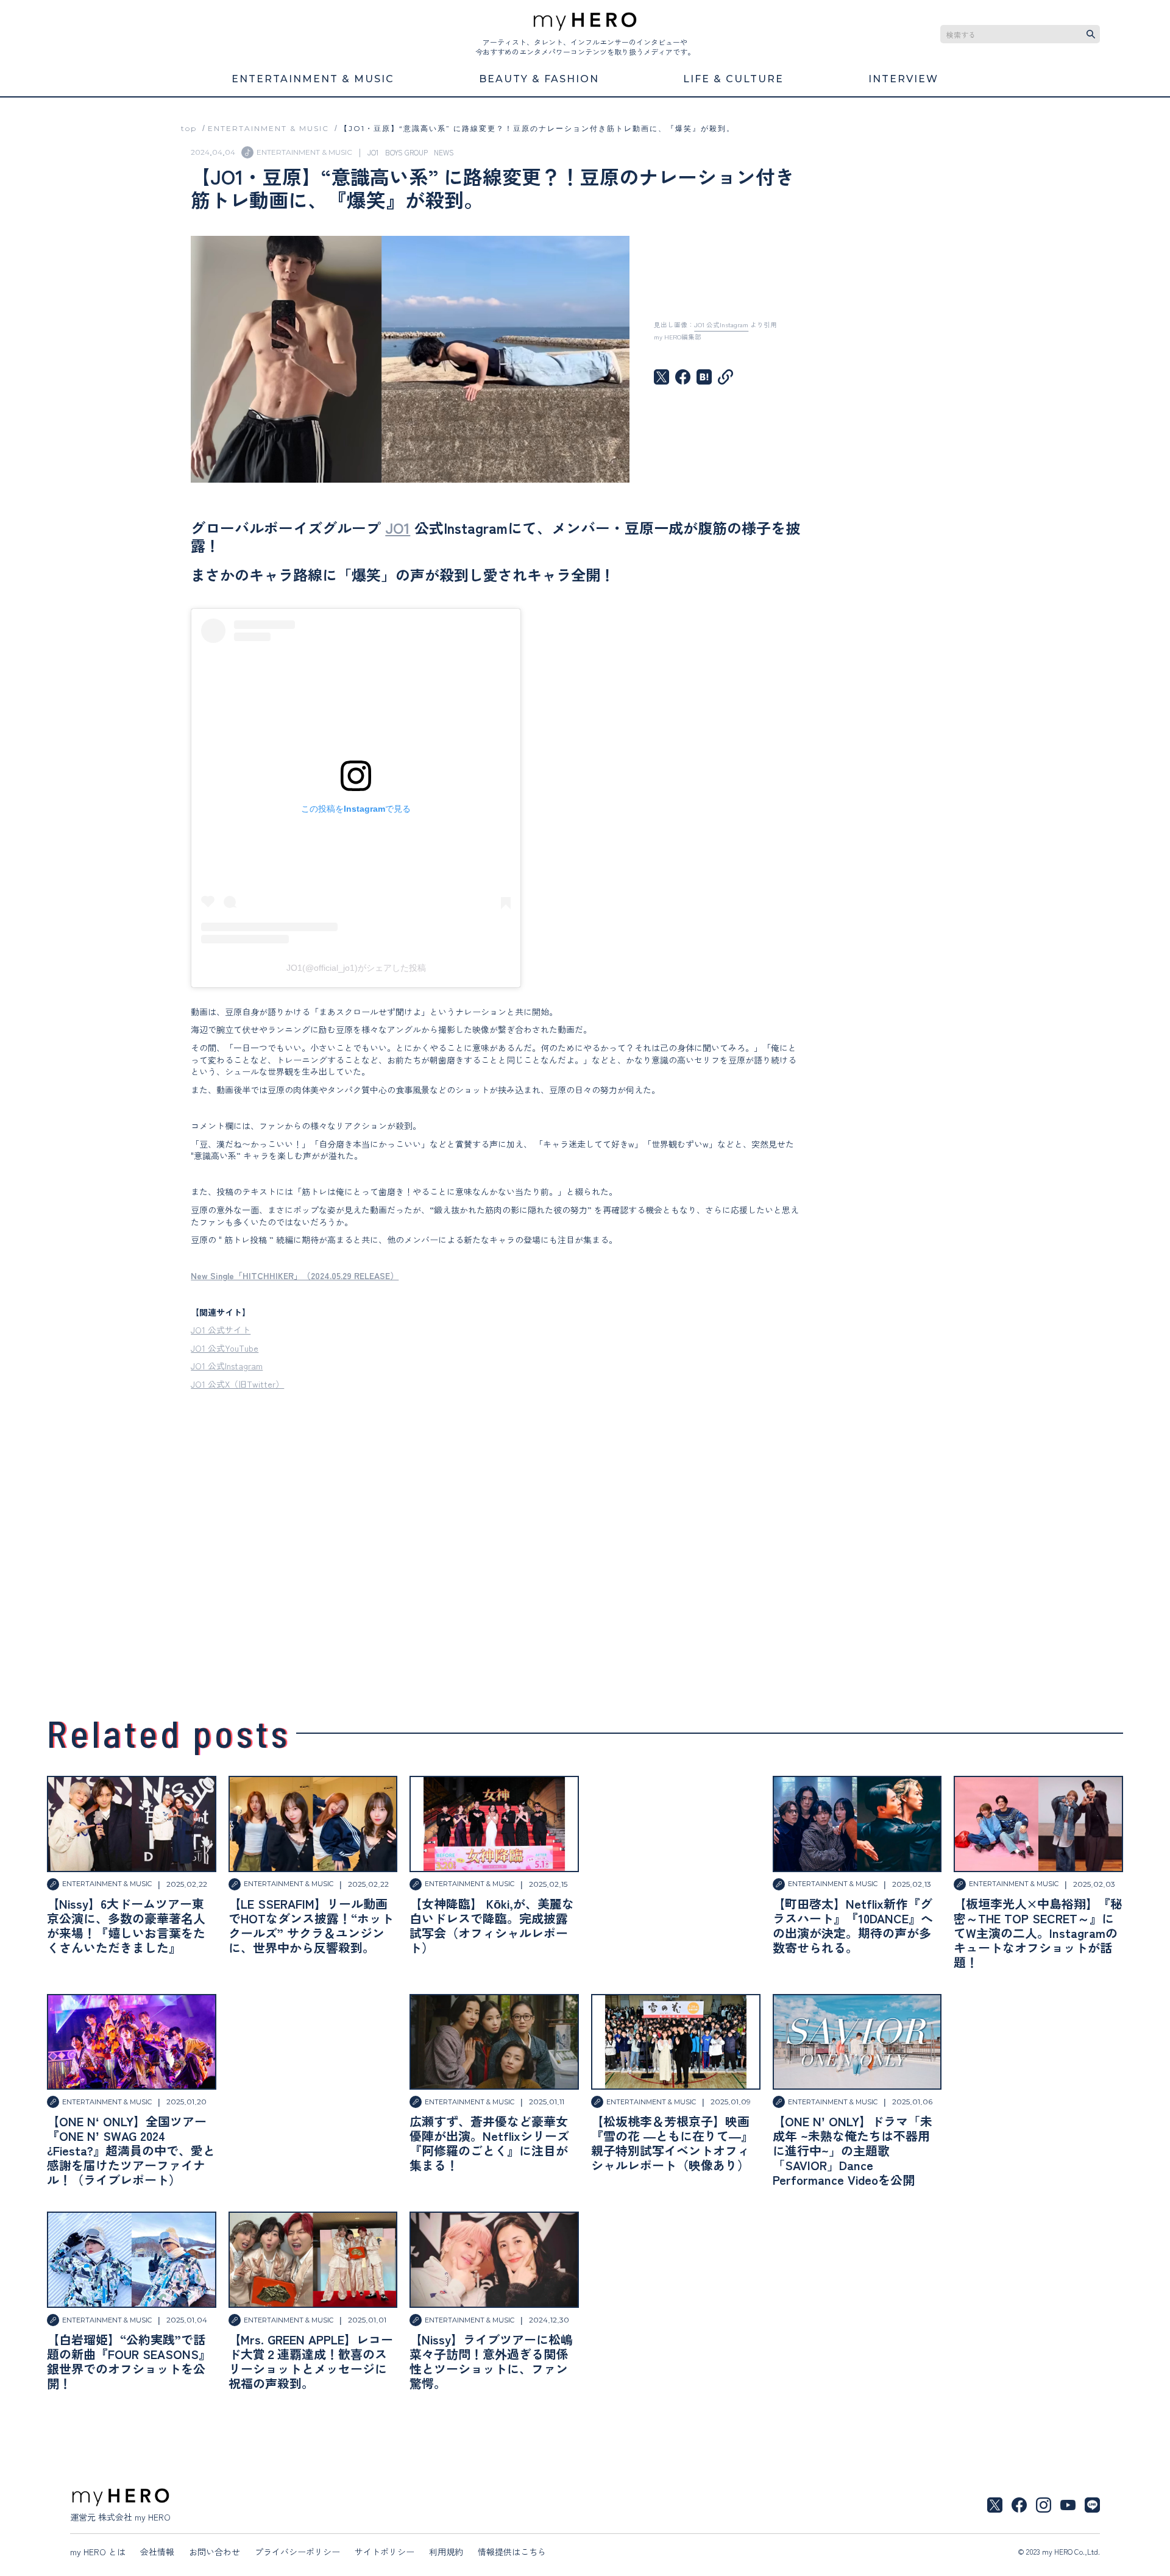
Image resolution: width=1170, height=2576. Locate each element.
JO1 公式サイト (221, 1330)
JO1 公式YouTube (225, 1348)
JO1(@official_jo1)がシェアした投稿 (356, 968)
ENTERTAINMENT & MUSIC (268, 128)
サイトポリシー (385, 2552)
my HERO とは (98, 2552)
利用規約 (446, 2552)
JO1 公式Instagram (227, 1366)
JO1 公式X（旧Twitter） (237, 1384)
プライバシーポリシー (297, 2552)
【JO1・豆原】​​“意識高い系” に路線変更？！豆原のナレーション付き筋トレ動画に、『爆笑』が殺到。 (537, 128)
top (189, 128)
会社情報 (157, 2552)
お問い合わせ (214, 2552)
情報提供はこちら (512, 2552)
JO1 (398, 527)
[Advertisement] (495, 1531)
